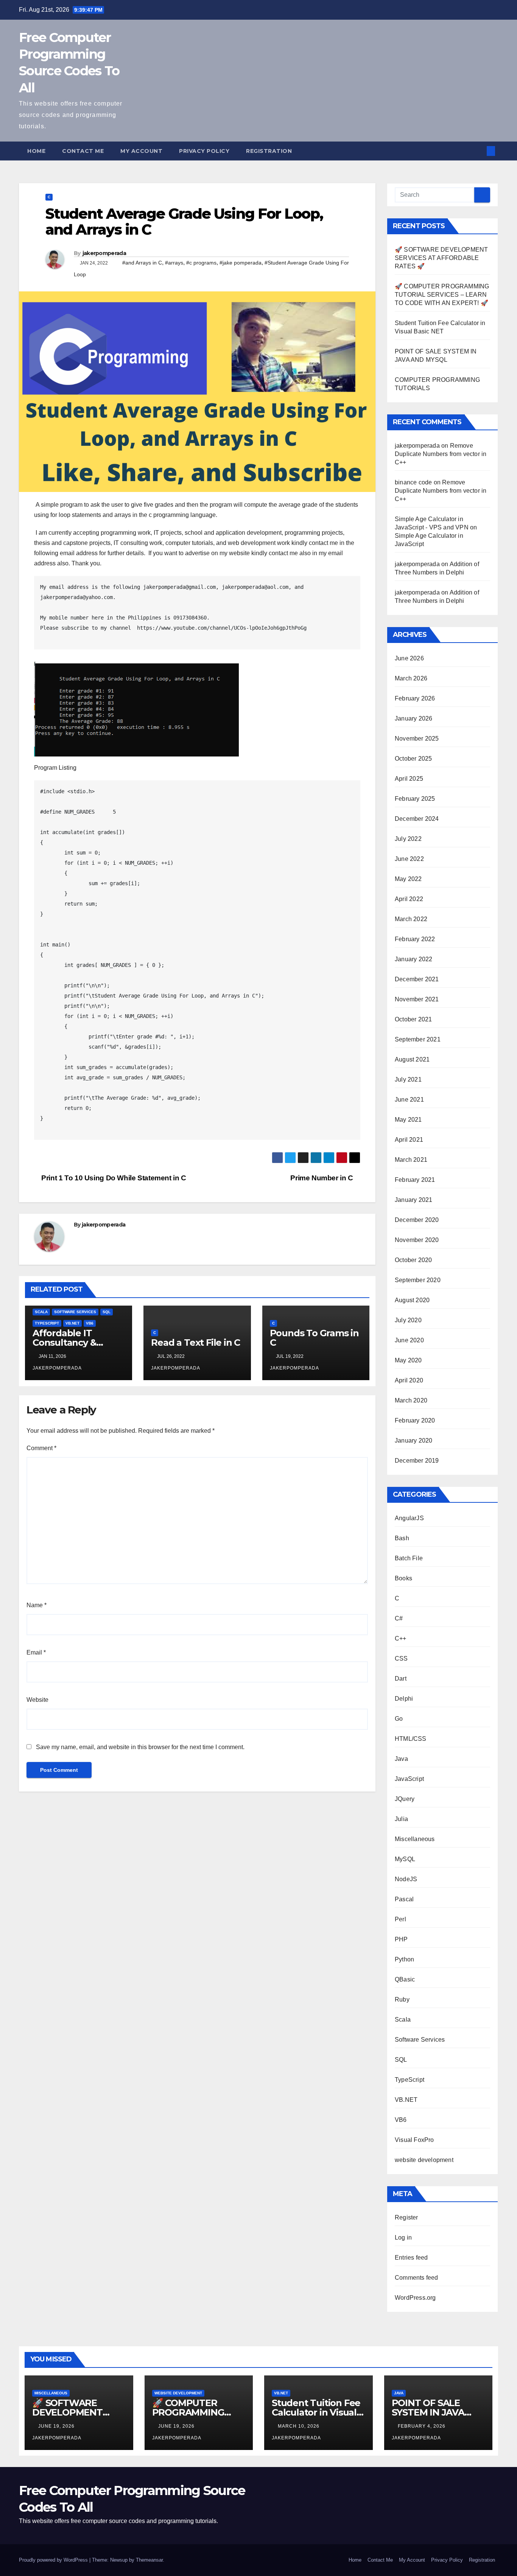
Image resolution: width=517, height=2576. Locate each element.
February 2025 (415, 799)
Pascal (404, 1899)
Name (37, 1605)
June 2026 (409, 658)
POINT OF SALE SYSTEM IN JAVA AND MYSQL (428, 2412)
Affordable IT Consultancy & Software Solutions (74, 1342)
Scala (41, 1312)
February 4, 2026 (422, 2426)
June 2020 (409, 1340)
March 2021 (411, 1160)
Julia (401, 1819)
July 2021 (408, 1079)
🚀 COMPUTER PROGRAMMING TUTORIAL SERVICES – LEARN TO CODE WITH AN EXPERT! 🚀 (442, 295)
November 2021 (417, 999)
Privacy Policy (204, 151)
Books (403, 1578)
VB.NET (72, 1323)
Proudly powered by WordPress (54, 2560)
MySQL (405, 1859)
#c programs (201, 263)
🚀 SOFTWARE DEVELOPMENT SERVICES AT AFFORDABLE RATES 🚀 (441, 258)
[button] (478, 151)
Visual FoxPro (414, 2140)
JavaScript (409, 1779)
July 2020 (408, 1320)
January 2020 (413, 1441)
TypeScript (47, 1323)
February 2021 (415, 1180)
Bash (402, 1538)
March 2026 (411, 678)
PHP (401, 1939)
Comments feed (417, 2278)
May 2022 (408, 879)
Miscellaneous (415, 1839)
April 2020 (409, 1380)
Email (36, 1652)
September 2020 (418, 1280)
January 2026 (413, 718)
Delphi (404, 1699)
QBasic (405, 1979)
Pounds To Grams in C (314, 1338)
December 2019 (417, 1461)
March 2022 (411, 919)
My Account (141, 151)
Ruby (402, 1999)
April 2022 (409, 899)
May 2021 (408, 1120)
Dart (401, 1679)
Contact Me (83, 151)
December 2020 (417, 1220)
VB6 (90, 1323)
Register (406, 2217)
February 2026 (415, 698)
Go (399, 1719)
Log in (403, 2237)
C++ (401, 1638)
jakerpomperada (104, 253)
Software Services (75, 1312)
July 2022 (408, 839)
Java (401, 1759)
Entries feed (411, 2258)
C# (399, 1618)
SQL (107, 1312)
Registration (269, 151)
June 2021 (409, 1100)
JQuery (405, 1799)
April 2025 (409, 779)
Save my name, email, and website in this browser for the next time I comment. (140, 1747)
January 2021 (413, 1200)
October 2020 (413, 1260)
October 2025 (413, 759)
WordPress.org (415, 2298)
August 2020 (412, 1300)
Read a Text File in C (195, 1342)
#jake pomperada (241, 263)
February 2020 (415, 1420)
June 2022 (409, 859)
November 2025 (417, 739)
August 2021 (412, 1059)
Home (36, 151)
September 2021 (418, 1039)
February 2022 (415, 939)
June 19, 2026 (57, 2426)
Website (37, 1700)
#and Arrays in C (142, 263)
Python (404, 1959)
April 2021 (409, 1140)
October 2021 (413, 1019)
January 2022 (413, 959)
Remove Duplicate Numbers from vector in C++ (441, 454)
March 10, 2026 (299, 2426)
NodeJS (406, 1879)
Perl (400, 1919)
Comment (41, 1448)
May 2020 (408, 1360)
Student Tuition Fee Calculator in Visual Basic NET (316, 2412)
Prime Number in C (322, 1178)
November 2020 (417, 1240)
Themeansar (149, 2560)
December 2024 (417, 819)
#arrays (174, 263)
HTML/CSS (411, 1739)
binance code (413, 482)
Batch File (409, 1558)
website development (424, 2160)
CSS (401, 1658)
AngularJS (409, 1518)
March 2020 (411, 1400)
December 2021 (417, 979)
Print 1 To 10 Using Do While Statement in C (113, 1178)
